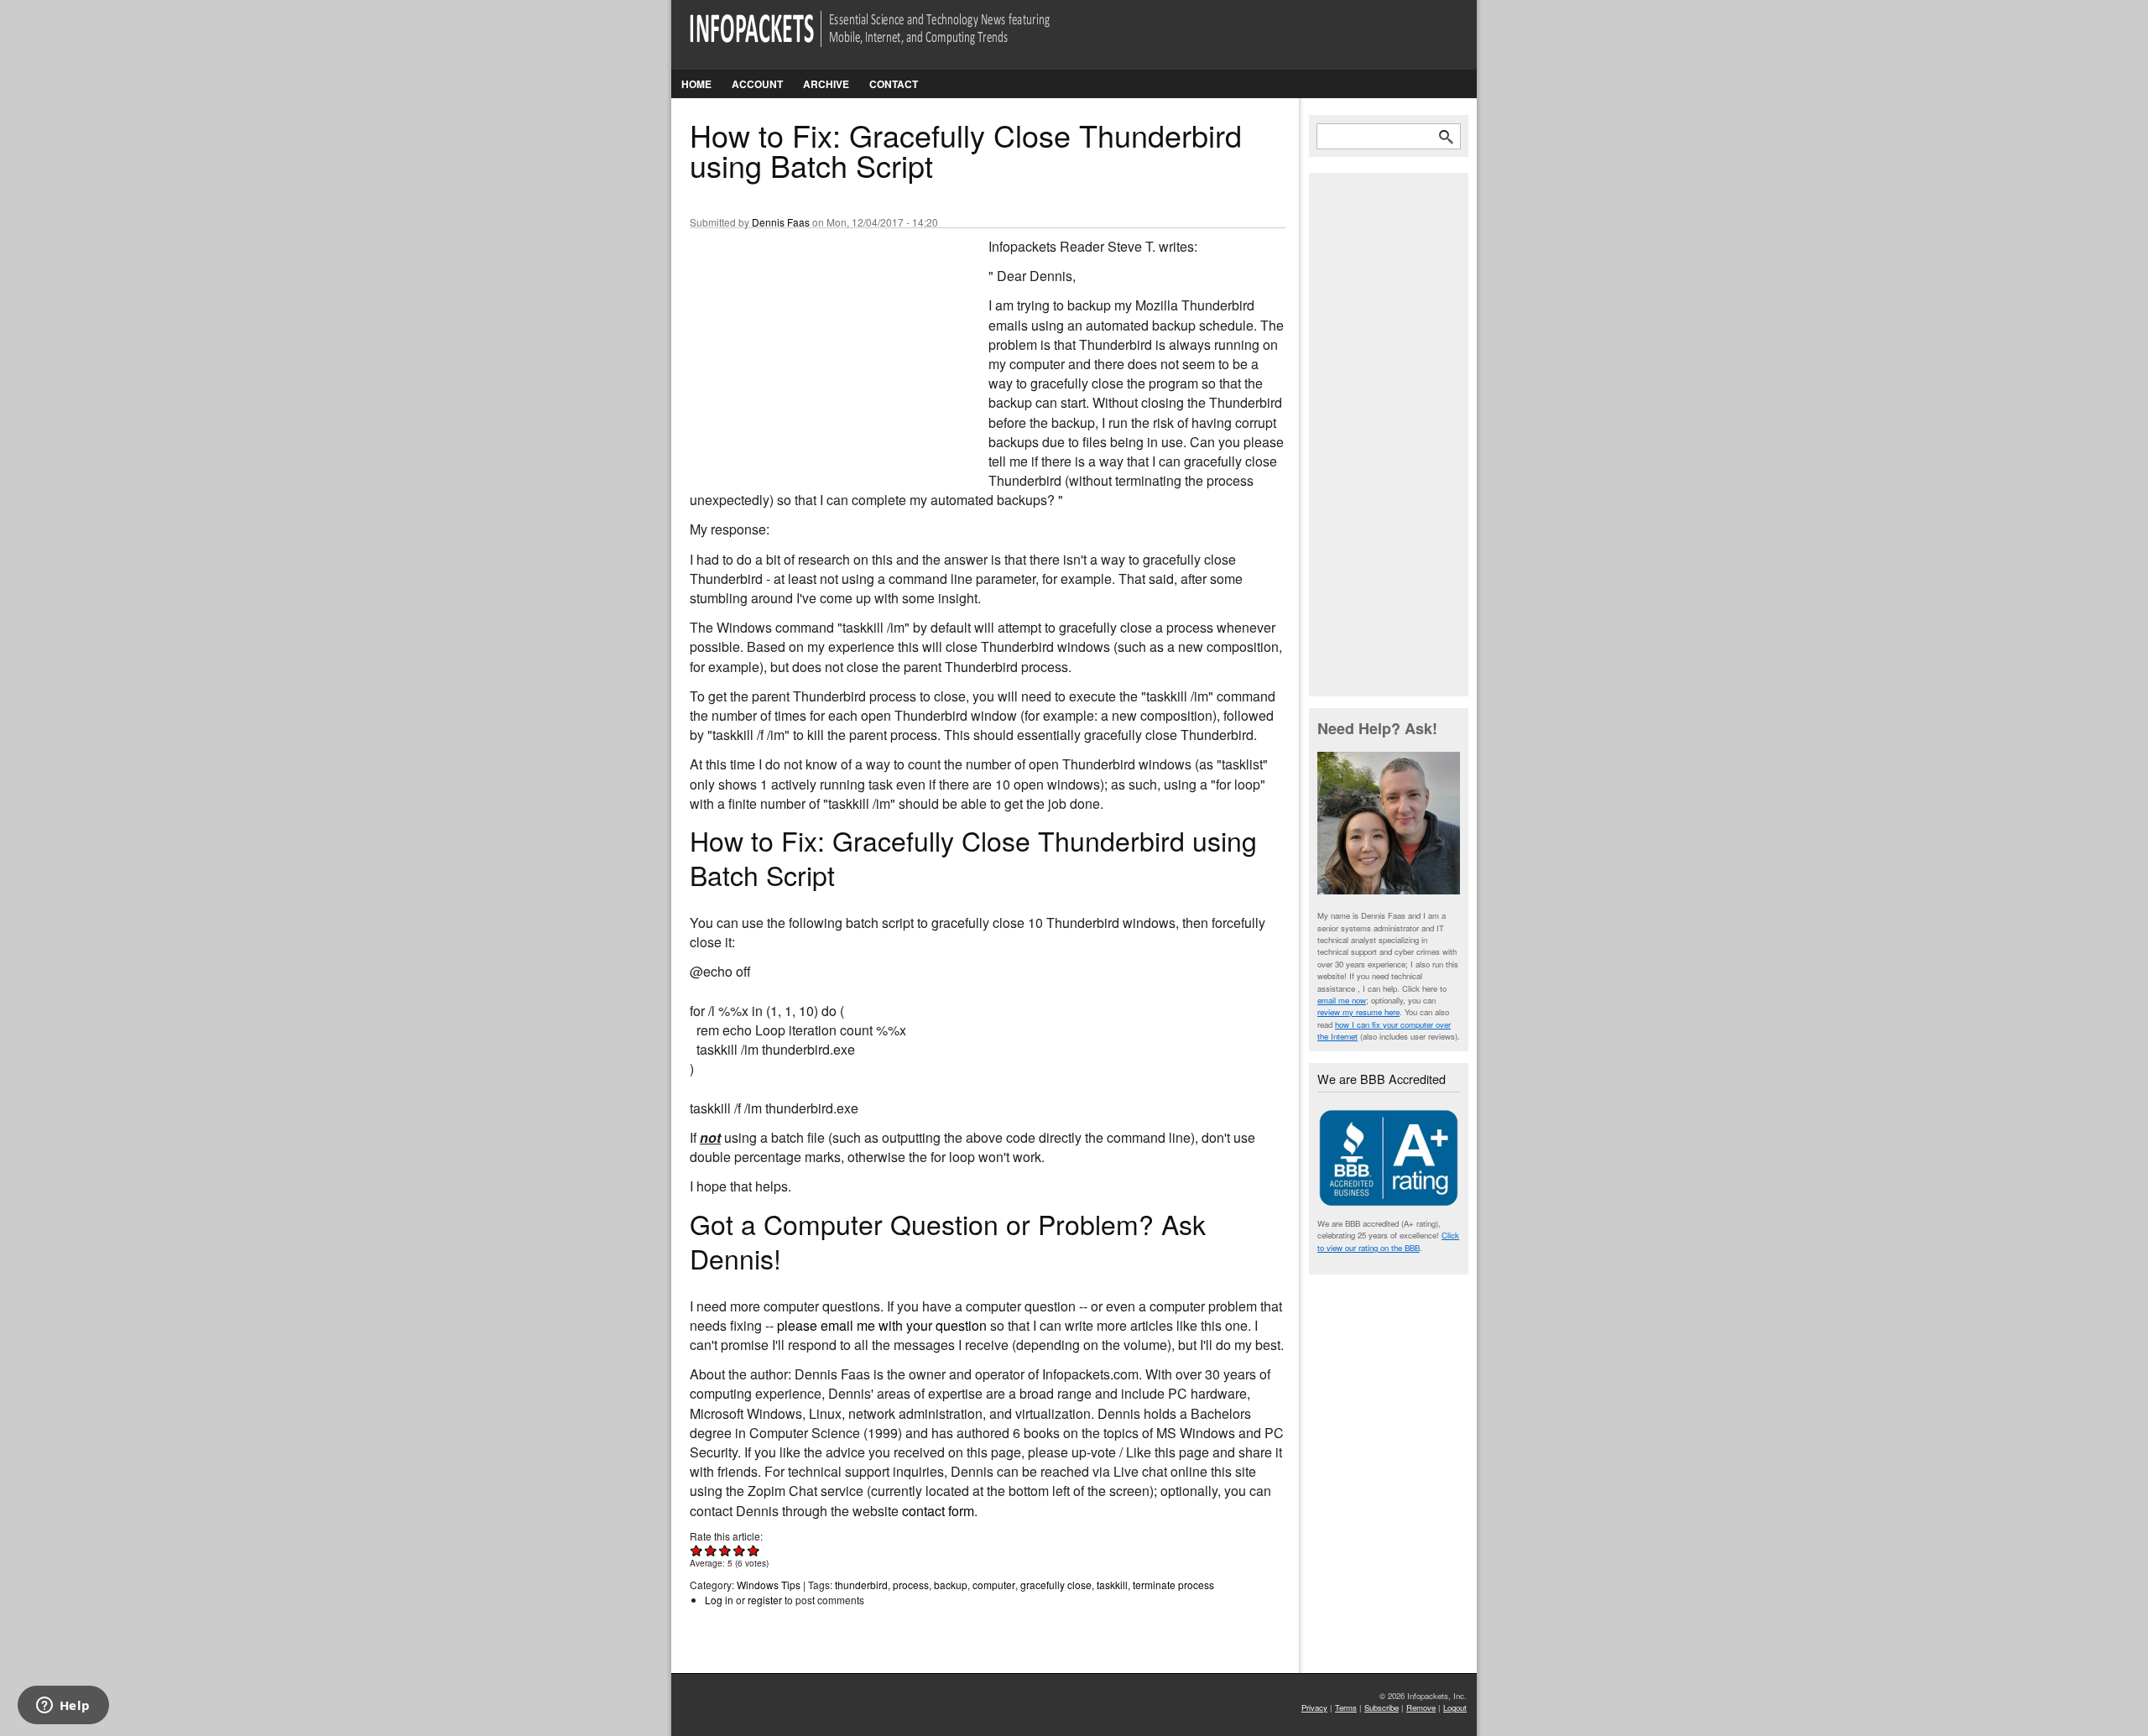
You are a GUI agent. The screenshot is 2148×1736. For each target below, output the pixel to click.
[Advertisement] (816, 348)
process (911, 1585)
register (765, 1600)
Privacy (1314, 1707)
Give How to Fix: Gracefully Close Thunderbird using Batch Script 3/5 (725, 1550)
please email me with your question (882, 1325)
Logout (1455, 1707)
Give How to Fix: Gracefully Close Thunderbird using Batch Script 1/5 (697, 1550)
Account (757, 84)
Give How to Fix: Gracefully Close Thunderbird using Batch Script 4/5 (740, 1550)
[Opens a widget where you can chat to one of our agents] (63, 1707)
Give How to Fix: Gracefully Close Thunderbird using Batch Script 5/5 (754, 1550)
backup (951, 1585)
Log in (719, 1600)
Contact (894, 84)
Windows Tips (769, 1585)
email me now (1342, 1000)
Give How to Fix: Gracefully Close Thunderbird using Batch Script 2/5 (711, 1550)
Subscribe (1382, 1707)
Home (696, 84)
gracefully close (1056, 1585)
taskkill (1112, 1585)
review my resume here (1358, 1012)
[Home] (893, 39)
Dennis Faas (781, 222)
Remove (1421, 1707)
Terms (1346, 1707)
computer (994, 1585)
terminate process (1173, 1585)
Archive (826, 84)
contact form (938, 1511)
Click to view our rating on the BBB (1388, 1241)
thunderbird (861, 1585)
